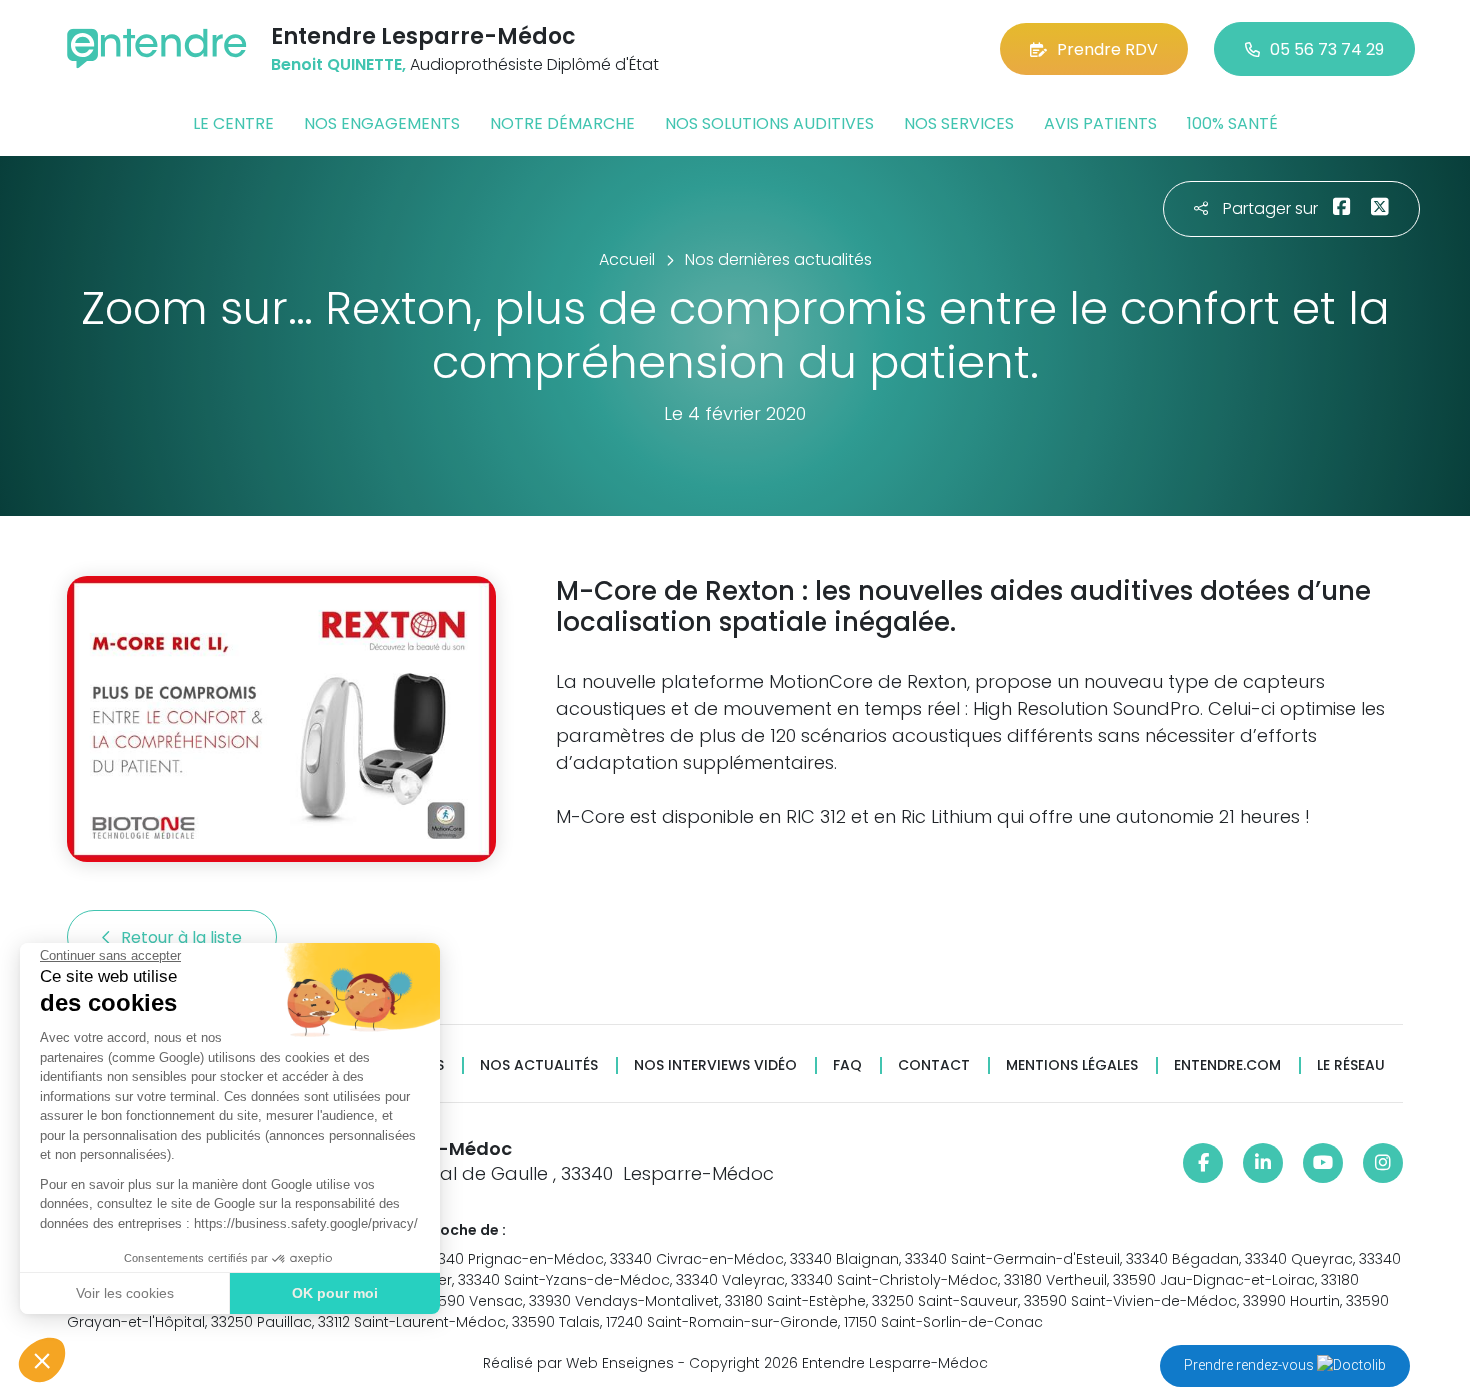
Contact (934, 1065)
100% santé (1232, 123)
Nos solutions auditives (769, 123)
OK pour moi (335, 1293)
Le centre (233, 123)
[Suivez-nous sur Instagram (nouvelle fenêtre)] (1383, 1163)
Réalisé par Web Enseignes (578, 1363)
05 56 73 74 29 (1327, 49)
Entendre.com (1227, 1065)
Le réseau (1351, 1065)
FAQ (847, 1065)
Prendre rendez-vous (1250, 1365)
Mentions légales (1072, 1065)
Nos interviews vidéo (715, 1065)
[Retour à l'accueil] (157, 48)
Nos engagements (382, 123)
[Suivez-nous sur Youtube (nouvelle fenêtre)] (1323, 1163)
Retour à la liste (183, 937)
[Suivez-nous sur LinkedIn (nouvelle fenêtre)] (1263, 1163)
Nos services (959, 123)
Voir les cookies (125, 1293)
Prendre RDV (1107, 49)
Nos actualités (539, 1065)
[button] (42, 1360)
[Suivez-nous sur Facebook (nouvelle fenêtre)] (1203, 1163)
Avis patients (1100, 123)
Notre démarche (562, 123)
